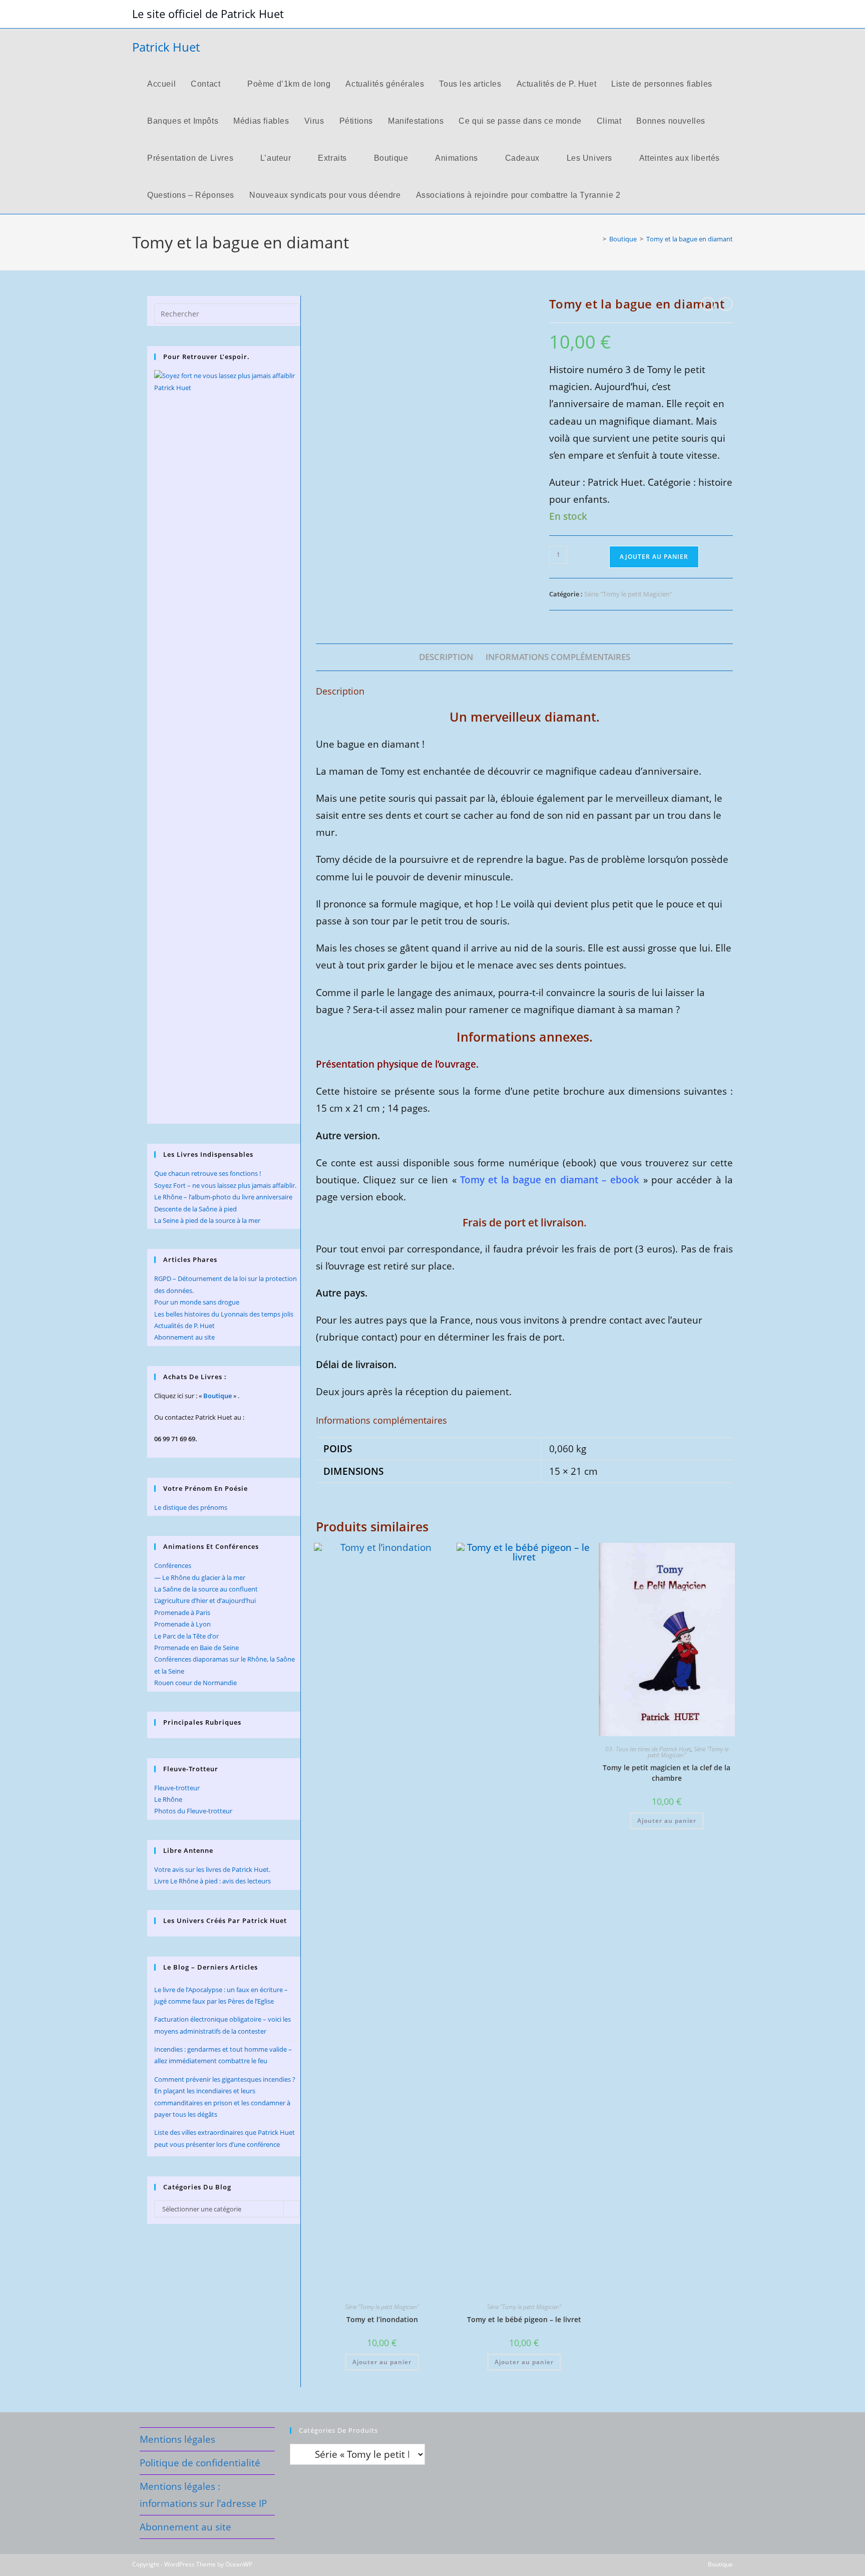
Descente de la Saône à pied (195, 1209)
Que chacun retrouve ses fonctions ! (207, 1173)
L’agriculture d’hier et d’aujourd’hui (205, 1600)
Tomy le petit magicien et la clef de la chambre (667, 1773)
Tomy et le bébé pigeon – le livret (524, 2319)
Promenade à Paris (182, 1613)
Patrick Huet (166, 47)
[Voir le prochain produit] (726, 304)
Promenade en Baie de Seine (196, 1648)
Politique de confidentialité (200, 2463)
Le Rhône (168, 1799)
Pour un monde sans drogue (197, 1302)
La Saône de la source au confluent (206, 1589)
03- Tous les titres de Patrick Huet (648, 1749)
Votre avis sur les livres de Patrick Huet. (212, 1869)
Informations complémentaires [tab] (558, 657)
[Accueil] (597, 239)
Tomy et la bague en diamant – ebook (550, 1180)
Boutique (218, 1396)
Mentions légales (177, 2439)
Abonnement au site (184, 1337)
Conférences (173, 1565)
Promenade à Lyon (182, 1624)
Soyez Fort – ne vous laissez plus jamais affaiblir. (225, 1185)
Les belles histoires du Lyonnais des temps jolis (224, 1314)
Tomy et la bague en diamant (690, 239)
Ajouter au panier (654, 557)
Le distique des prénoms (191, 1507)
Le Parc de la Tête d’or (186, 1636)
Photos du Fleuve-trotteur (193, 1811)
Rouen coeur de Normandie (195, 1683)
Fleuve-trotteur (177, 1788)
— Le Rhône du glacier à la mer (200, 1577)
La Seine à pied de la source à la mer (207, 1220)
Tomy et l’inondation (382, 2319)
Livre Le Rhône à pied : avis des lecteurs (212, 1881)
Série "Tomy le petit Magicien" (628, 594)
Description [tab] (446, 657)
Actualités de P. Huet (184, 1326)
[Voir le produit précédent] (708, 304)
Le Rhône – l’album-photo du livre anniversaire (223, 1197)
